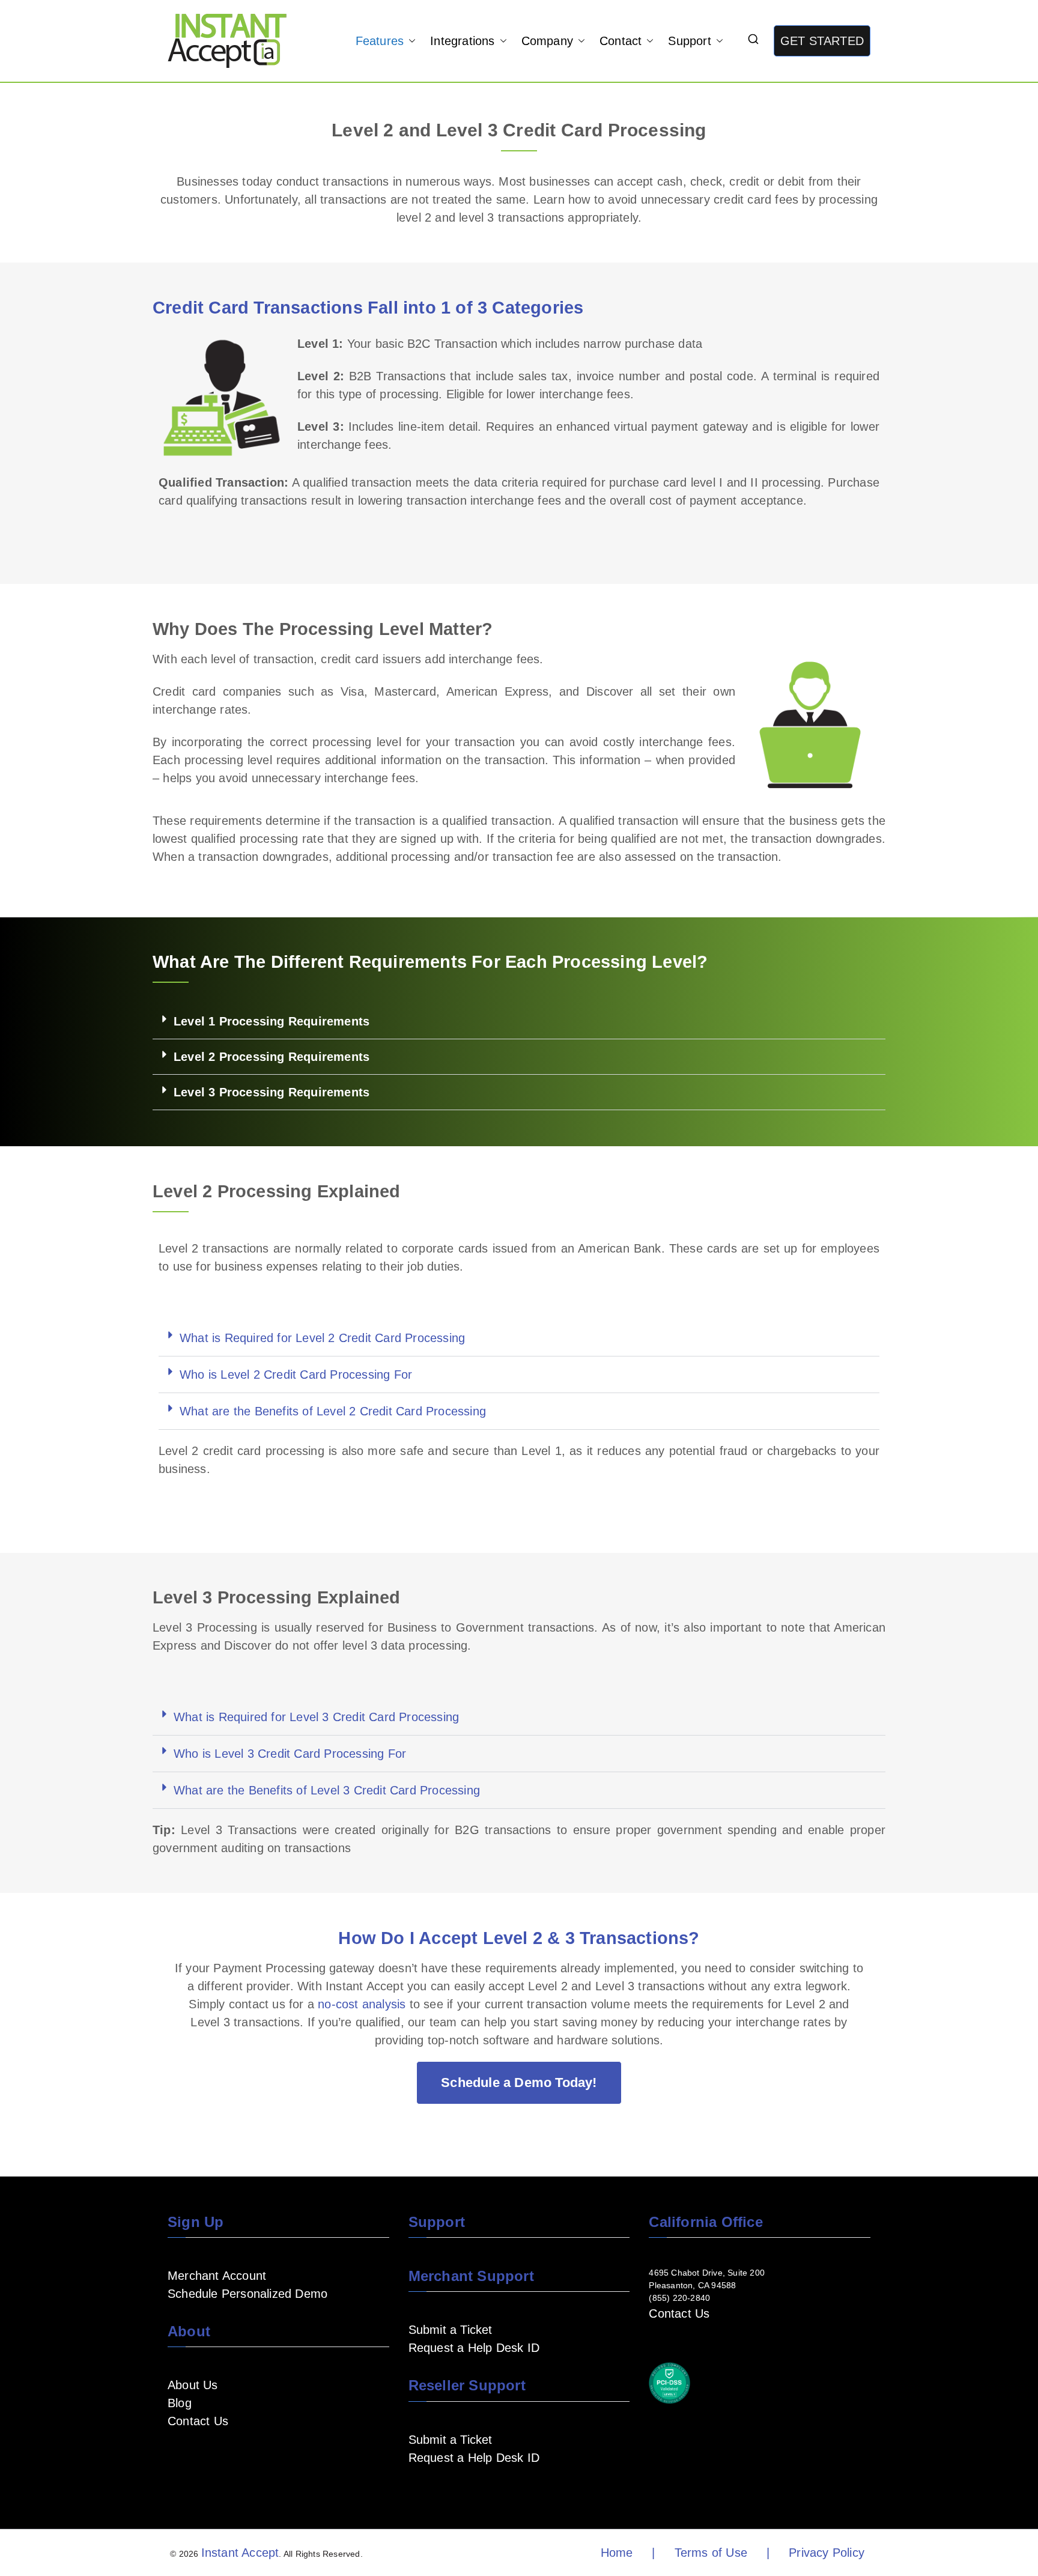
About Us (193, 2385)
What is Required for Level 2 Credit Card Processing (322, 1338)
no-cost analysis (362, 2004)
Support (689, 41)
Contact (621, 41)
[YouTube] (194, 2456)
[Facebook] (175, 2456)
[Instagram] (232, 2456)
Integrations (462, 41)
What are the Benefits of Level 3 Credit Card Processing (327, 1790)
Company (547, 41)
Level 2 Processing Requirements (272, 1057)
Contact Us (198, 2421)
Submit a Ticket (451, 2330)
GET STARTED (822, 41)
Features (380, 41)
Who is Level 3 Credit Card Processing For (290, 1754)
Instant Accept (240, 2553)
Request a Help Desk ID (474, 2348)
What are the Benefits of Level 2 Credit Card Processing (333, 1411)
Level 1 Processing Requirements (272, 1021)
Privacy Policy (827, 2553)
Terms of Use (711, 2553)
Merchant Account (217, 2276)
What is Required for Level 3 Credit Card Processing (316, 1717)
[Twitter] (252, 2456)
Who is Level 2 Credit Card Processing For (296, 1375)
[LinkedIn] (213, 2456)
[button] (410, 41)
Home (617, 2553)
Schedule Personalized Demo (247, 2294)
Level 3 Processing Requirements (272, 1092)
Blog (180, 2403)
